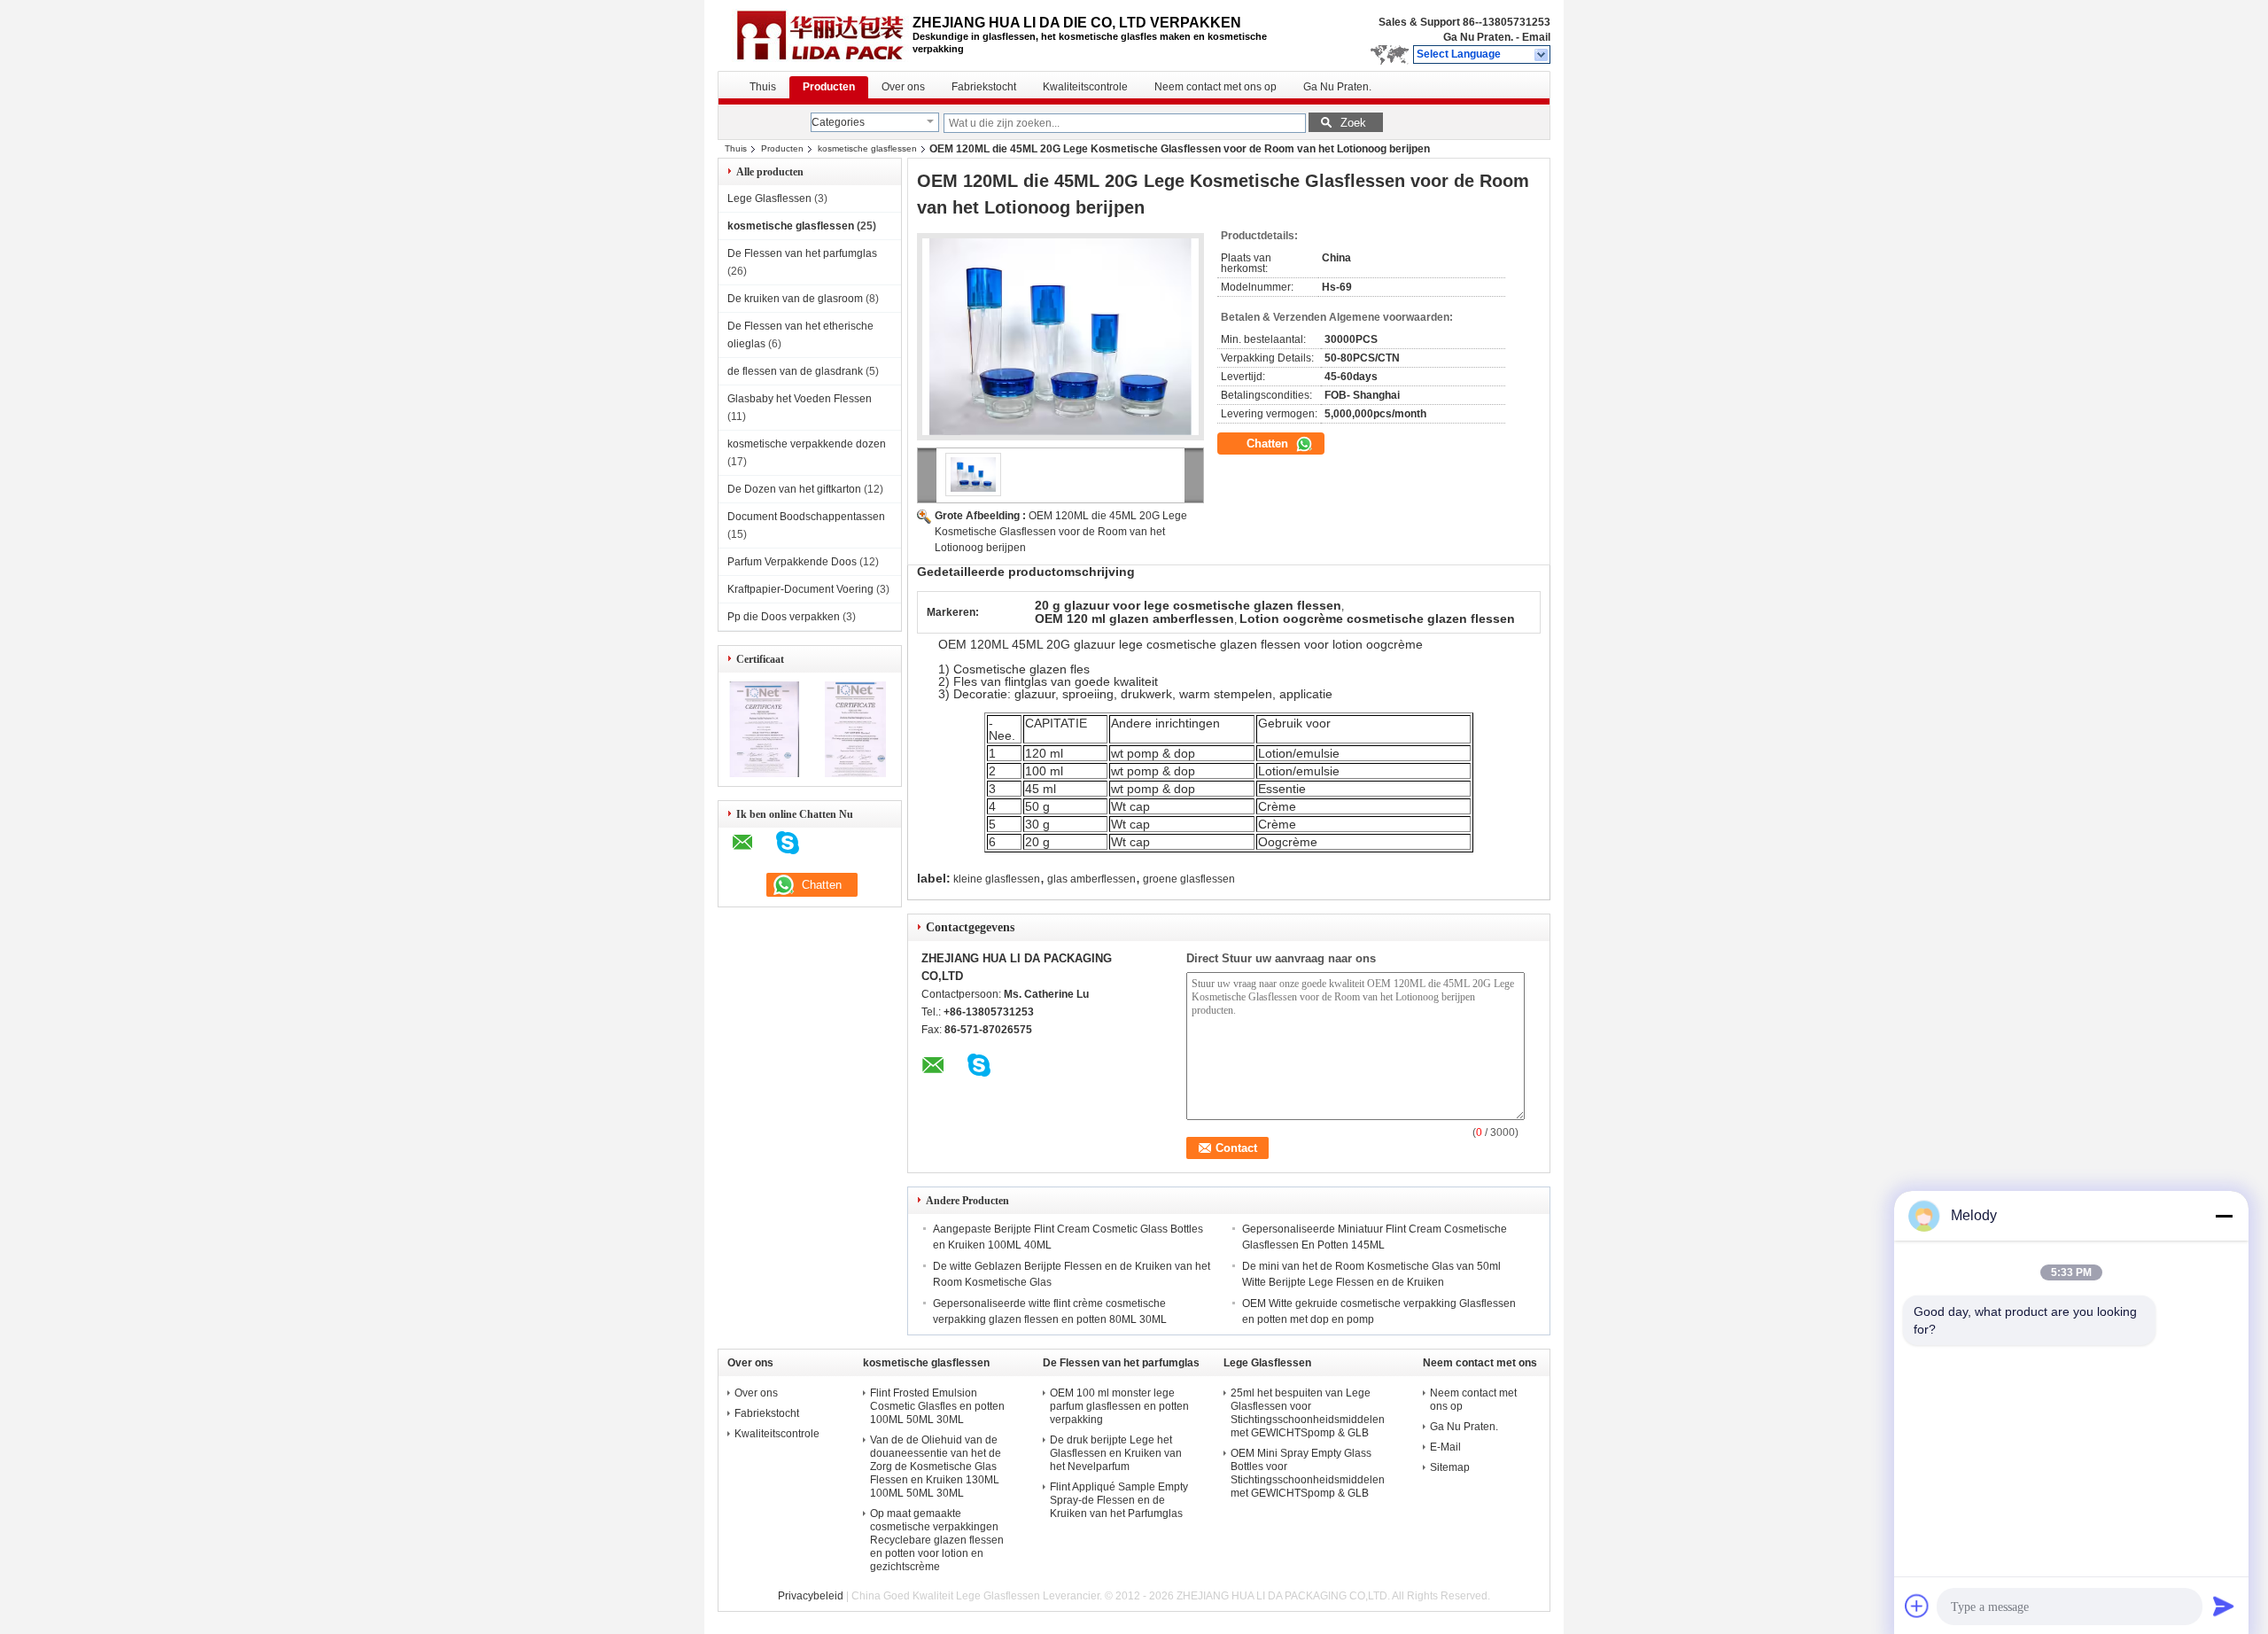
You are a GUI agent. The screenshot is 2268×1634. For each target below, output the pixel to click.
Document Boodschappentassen (806, 517)
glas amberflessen (1091, 879)
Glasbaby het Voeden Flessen (800, 399)
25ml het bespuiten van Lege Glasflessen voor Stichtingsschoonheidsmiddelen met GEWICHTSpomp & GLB (1308, 1413)
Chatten (1269, 444)
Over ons (903, 87)
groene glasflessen (1189, 879)
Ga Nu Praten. (1478, 37)
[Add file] (1917, 1606)
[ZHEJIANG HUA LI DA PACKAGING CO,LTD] (1542, 55)
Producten (829, 87)
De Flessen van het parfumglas (802, 253)
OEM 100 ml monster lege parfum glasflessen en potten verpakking (1119, 1406)
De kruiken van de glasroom (795, 299)
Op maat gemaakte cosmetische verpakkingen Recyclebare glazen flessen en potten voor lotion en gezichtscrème (937, 1540)
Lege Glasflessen (769, 198)
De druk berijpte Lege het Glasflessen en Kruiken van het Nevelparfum (1116, 1453)
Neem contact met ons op (1216, 87)
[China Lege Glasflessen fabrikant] (815, 35)
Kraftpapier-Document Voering (800, 589)
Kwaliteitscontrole (1085, 87)
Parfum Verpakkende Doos (792, 562)
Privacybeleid (811, 1596)
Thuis (763, 87)
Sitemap (1450, 1467)
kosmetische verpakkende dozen (807, 444)
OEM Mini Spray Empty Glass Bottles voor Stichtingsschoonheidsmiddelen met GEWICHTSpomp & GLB (1308, 1473)
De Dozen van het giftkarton (794, 489)
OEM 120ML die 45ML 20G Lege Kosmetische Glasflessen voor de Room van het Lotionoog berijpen (1061, 532)
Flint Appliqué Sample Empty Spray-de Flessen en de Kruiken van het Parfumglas (1119, 1500)
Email (1536, 37)
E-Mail (1445, 1447)
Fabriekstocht (984, 87)
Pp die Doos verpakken (784, 617)
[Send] (2224, 1606)
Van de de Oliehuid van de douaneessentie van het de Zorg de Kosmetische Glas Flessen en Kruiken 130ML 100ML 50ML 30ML (936, 1467)
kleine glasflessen (997, 879)
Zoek (1353, 123)
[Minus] (2224, 1216)
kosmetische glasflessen (867, 148)
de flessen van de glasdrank (795, 371)
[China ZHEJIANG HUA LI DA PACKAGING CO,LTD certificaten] (764, 774)
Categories (838, 122)
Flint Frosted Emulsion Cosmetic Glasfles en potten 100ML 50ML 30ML (937, 1406)
